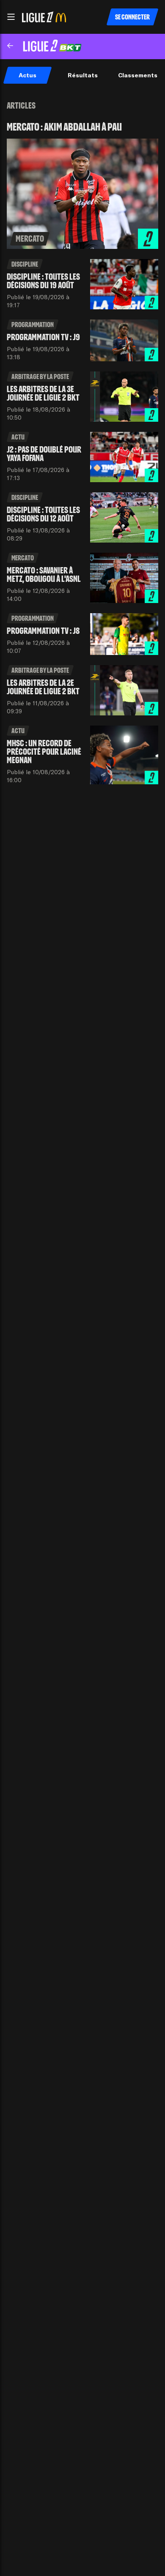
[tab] (27, 75)
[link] (82, 185)
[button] (11, 17)
